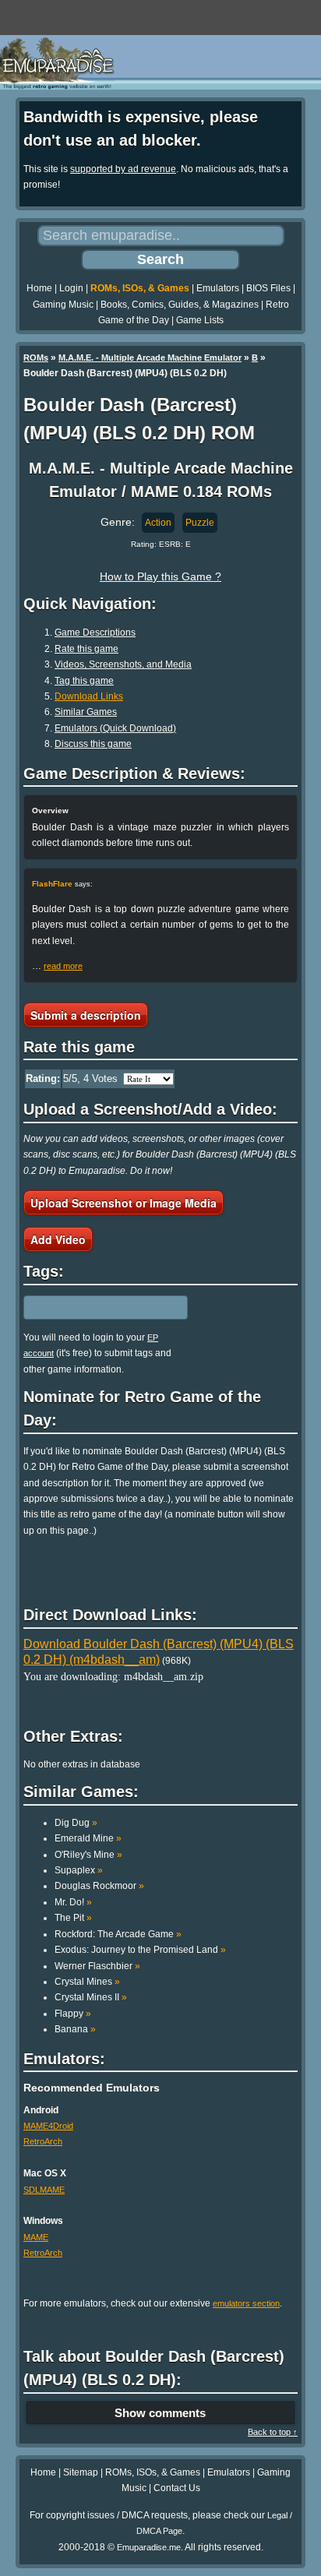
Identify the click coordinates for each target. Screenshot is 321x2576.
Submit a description (86, 1015)
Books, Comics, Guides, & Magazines (180, 305)
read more (63, 966)
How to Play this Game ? (160, 576)
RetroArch (43, 2141)
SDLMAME (44, 2190)
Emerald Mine (88, 1838)
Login (71, 288)
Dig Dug (76, 1823)
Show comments (160, 2413)
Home (39, 288)
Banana (75, 2029)
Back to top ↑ (273, 2432)
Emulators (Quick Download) (115, 728)
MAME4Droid (48, 2126)
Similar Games (86, 712)
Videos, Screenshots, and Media (123, 664)
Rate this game (86, 649)
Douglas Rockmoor (99, 1886)
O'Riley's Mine (88, 1855)
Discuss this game (93, 744)
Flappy (73, 2014)
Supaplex (79, 1870)
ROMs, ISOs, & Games (140, 288)
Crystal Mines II (91, 1997)
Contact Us (177, 2488)
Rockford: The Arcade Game (118, 1934)
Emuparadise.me (149, 2547)
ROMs (36, 358)
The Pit (73, 1918)
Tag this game (84, 681)
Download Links (89, 696)
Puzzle (200, 523)
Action (158, 523)
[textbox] (91, 1307)
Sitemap (81, 2472)
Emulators (218, 288)
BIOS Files (268, 288)
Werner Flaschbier (97, 1966)
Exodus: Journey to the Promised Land (140, 1950)
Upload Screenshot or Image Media (123, 1203)
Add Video (58, 1239)
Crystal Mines (87, 1982)
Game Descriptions (95, 633)
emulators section (246, 2303)
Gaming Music (63, 305)
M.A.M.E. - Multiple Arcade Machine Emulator (150, 358)
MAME (36, 2237)
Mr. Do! (73, 1902)
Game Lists (200, 320)
